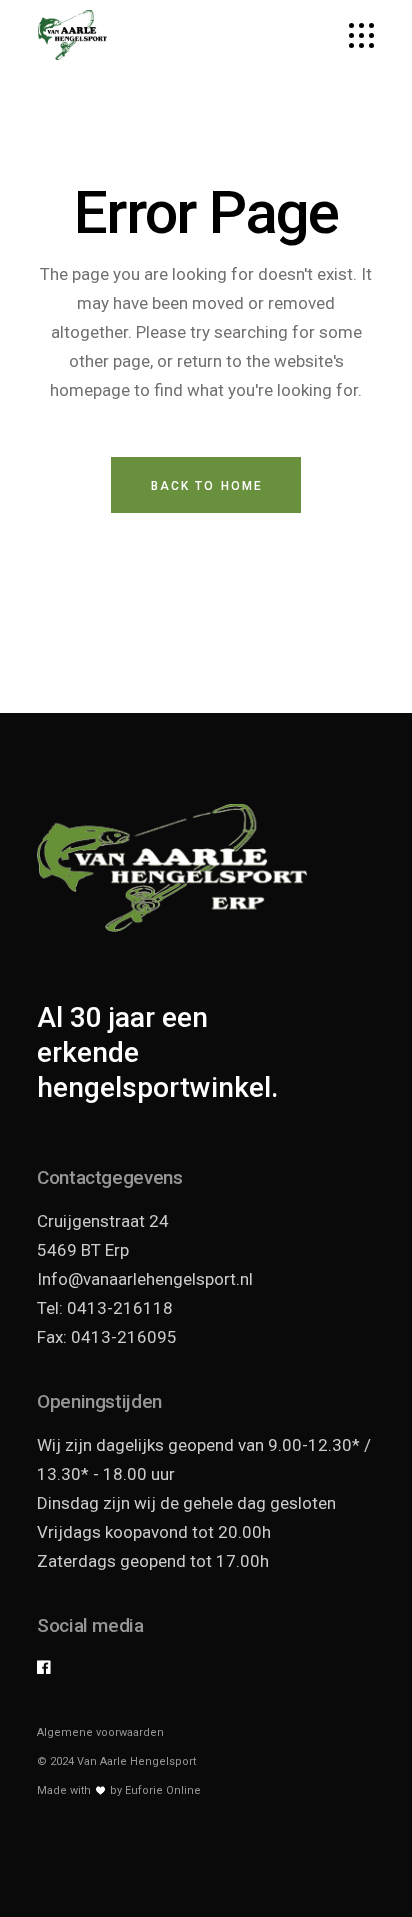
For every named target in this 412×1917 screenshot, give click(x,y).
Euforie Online (163, 1790)
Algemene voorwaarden (100, 1732)
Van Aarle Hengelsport (136, 1761)
